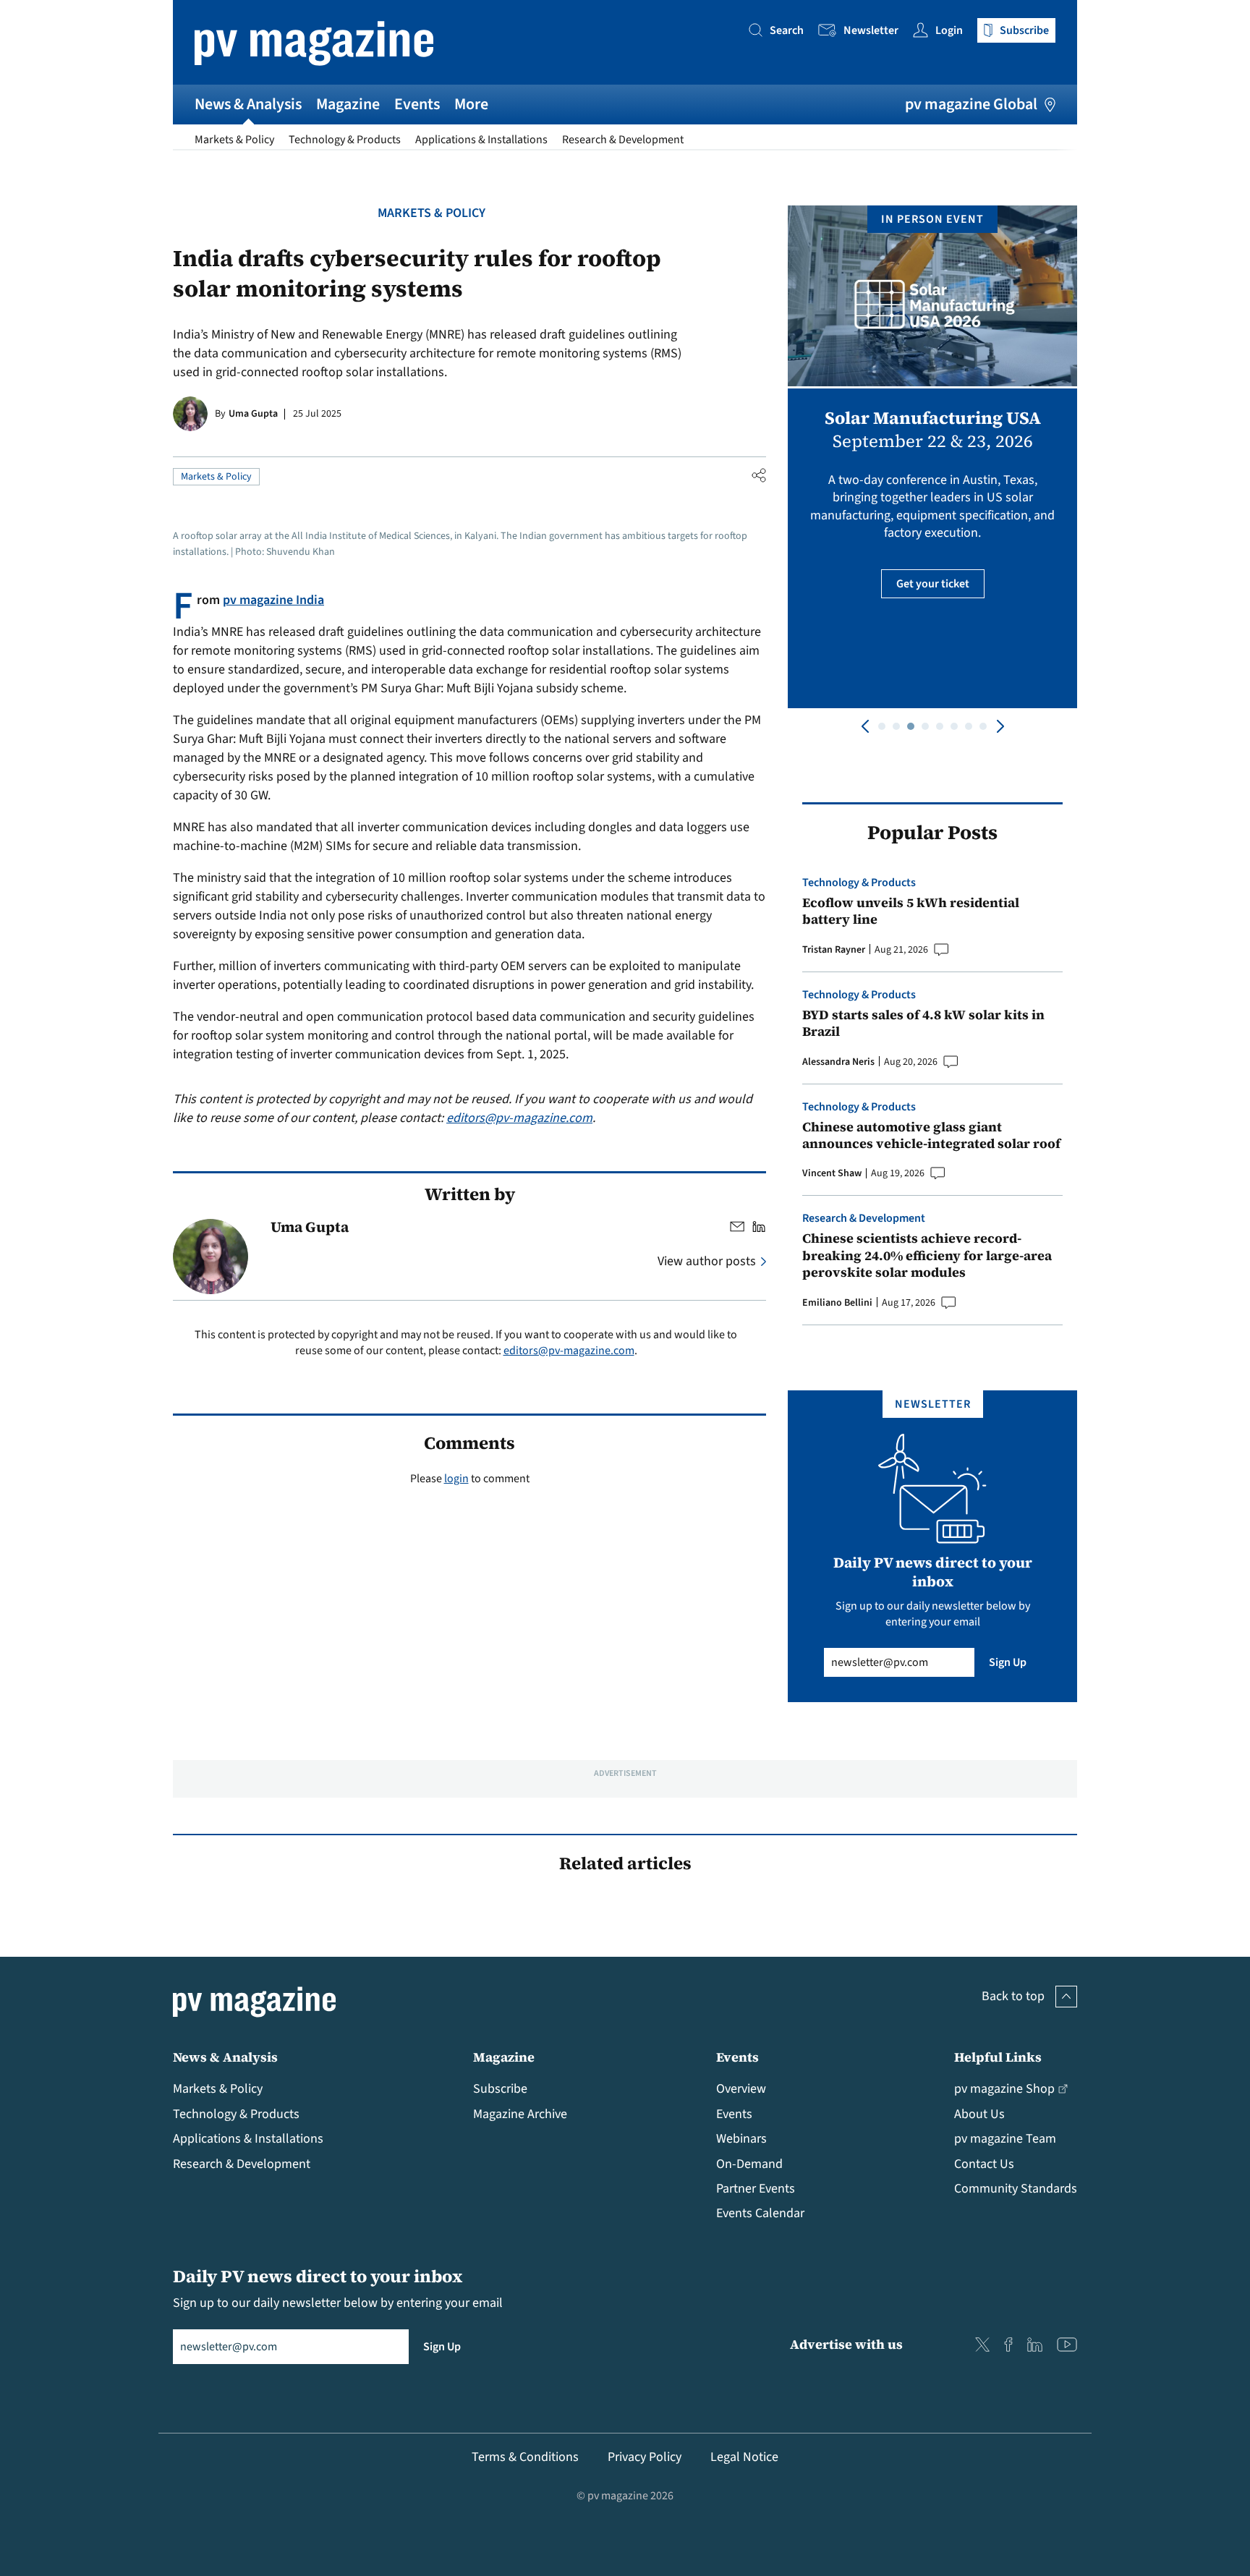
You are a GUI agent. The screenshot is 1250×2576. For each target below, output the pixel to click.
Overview (741, 2089)
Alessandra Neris (838, 1062)
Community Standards (1016, 2189)
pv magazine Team (1005, 2139)
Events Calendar (760, 2213)
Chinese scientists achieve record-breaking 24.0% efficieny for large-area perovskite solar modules (927, 1255)
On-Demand (749, 2164)
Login (949, 30)
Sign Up (1008, 1662)
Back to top (1013, 1996)
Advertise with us (846, 2344)
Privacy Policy (645, 2457)
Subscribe (500, 2089)
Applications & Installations (481, 140)
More (471, 104)
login (456, 1479)
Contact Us (984, 2164)
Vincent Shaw (832, 1173)
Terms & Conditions (525, 2457)
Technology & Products (345, 140)
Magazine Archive (520, 2114)
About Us (979, 2114)
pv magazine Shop (1004, 2089)
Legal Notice (744, 2457)
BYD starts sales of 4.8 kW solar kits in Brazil (923, 1023)
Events (417, 104)
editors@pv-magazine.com (519, 1118)
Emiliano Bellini (837, 1303)
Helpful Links (998, 2057)
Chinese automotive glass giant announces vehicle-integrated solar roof (931, 1135)
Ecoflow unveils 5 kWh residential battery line (911, 911)
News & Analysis (248, 104)
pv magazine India (273, 600)
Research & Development (623, 140)
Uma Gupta (253, 414)
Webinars (741, 2139)
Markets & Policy (234, 140)
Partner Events (756, 2189)
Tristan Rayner (834, 950)
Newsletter (871, 30)
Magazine (348, 104)
